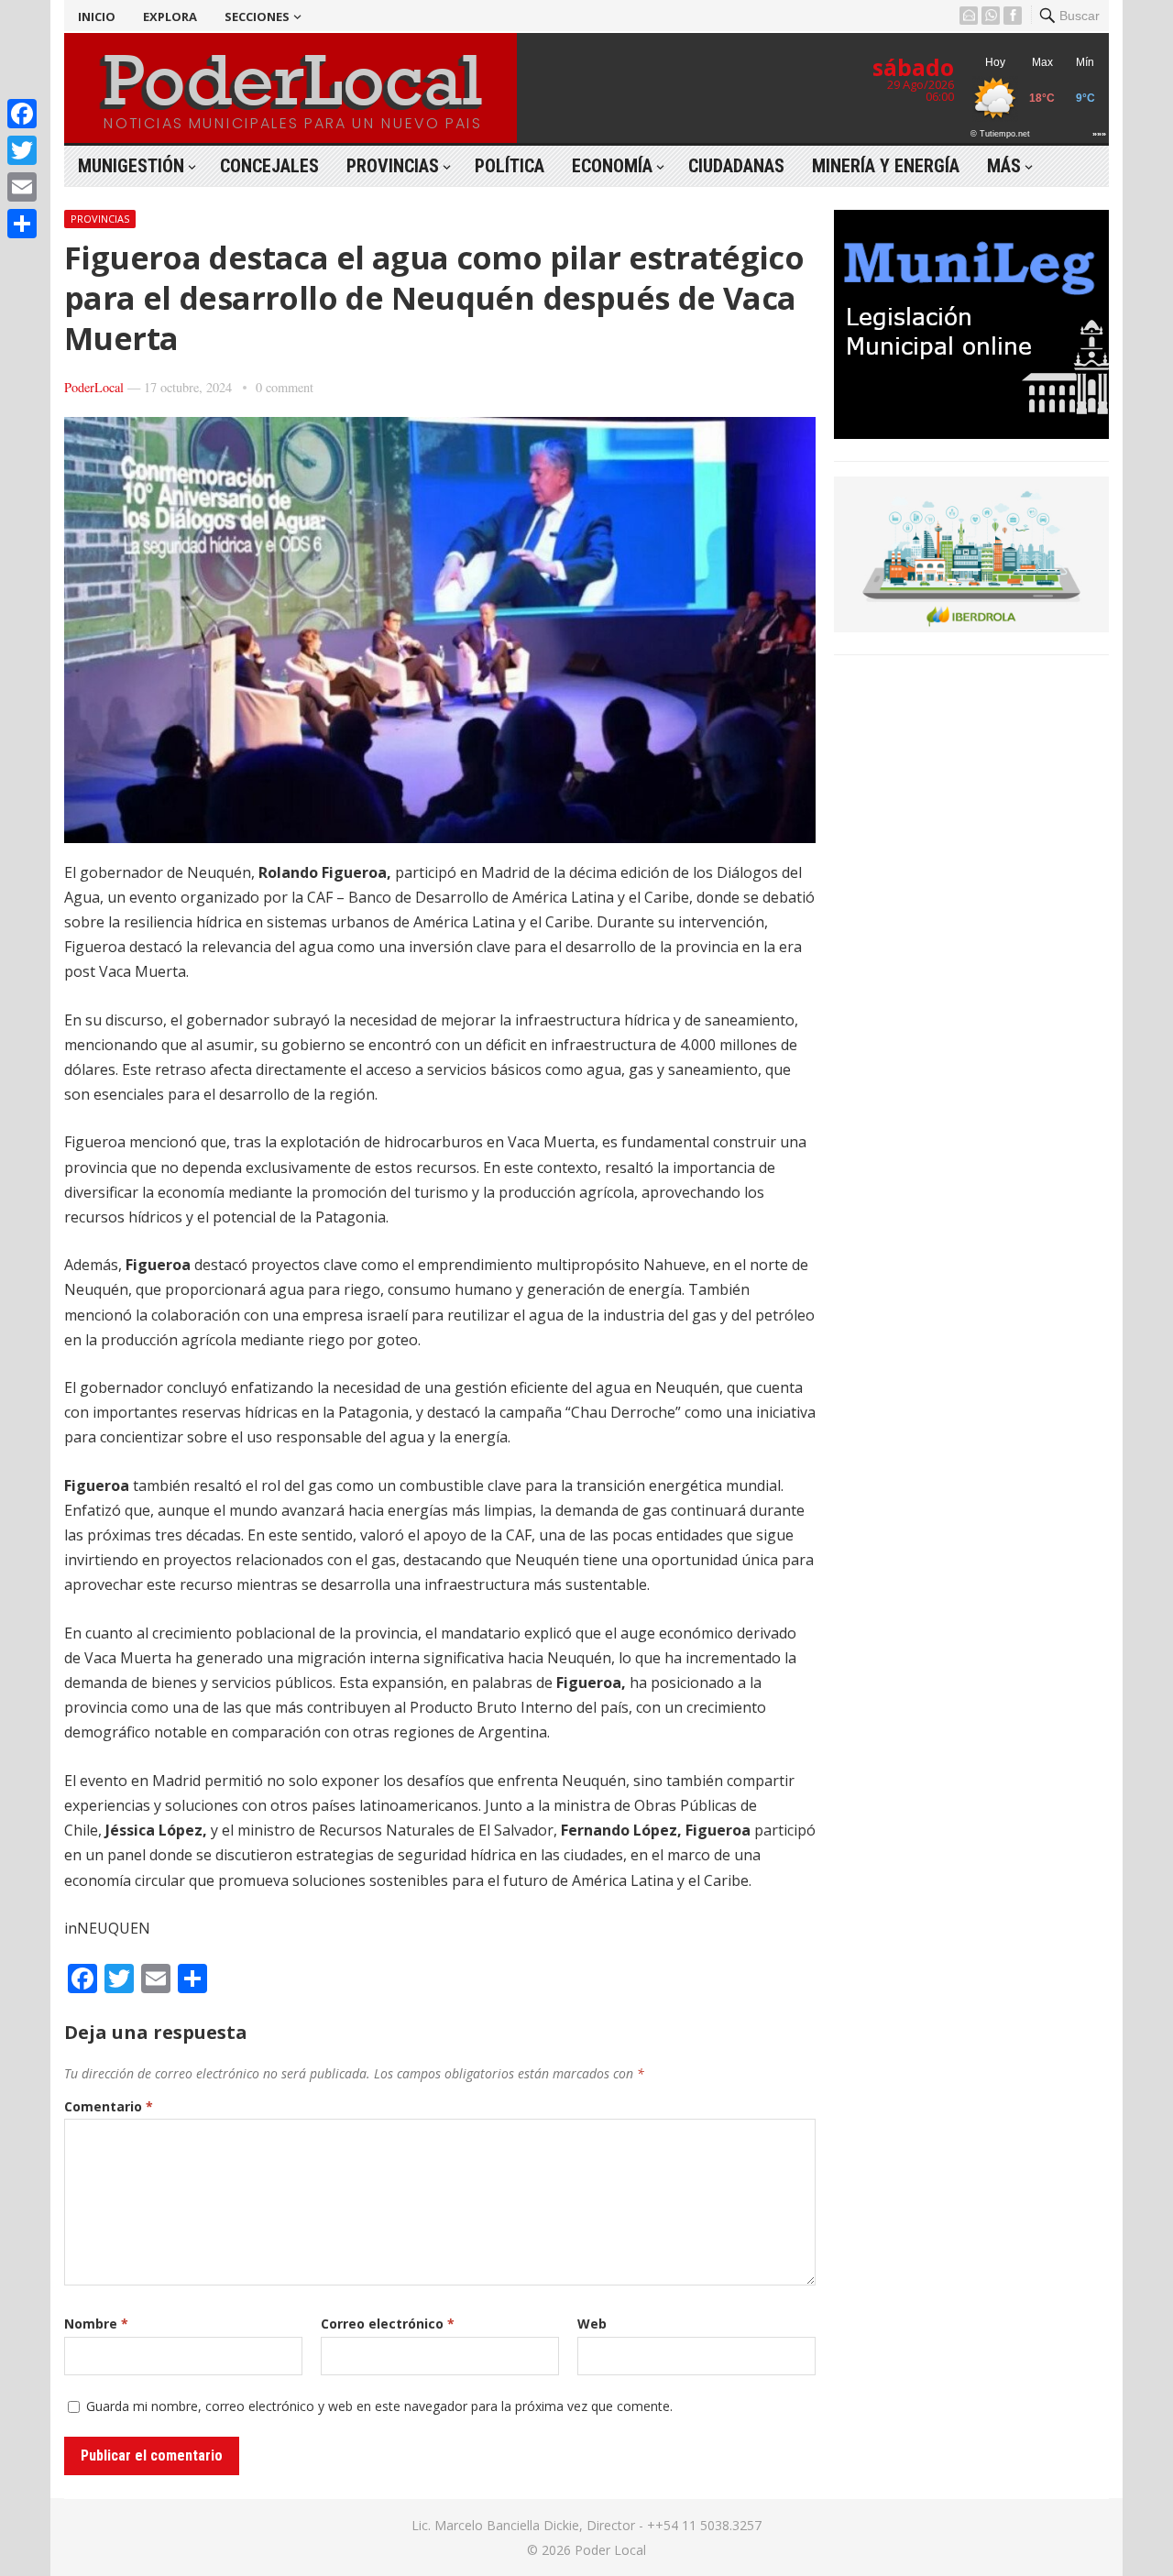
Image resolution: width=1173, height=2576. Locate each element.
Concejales (269, 166)
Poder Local (610, 2550)
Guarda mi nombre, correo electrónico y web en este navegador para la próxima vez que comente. (379, 2406)
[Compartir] (22, 224)
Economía (612, 166)
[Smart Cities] (971, 627)
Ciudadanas (736, 166)
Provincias (393, 166)
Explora (170, 16)
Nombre (96, 2324)
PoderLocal (94, 387)
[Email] (22, 187)
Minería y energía (886, 166)
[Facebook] (22, 114)
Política (510, 166)
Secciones (257, 16)
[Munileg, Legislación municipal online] (971, 433)
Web (592, 2324)
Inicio (97, 16)
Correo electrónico (388, 2324)
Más (1004, 166)
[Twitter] (22, 150)
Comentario (109, 2106)
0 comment (285, 387)
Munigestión (131, 166)
